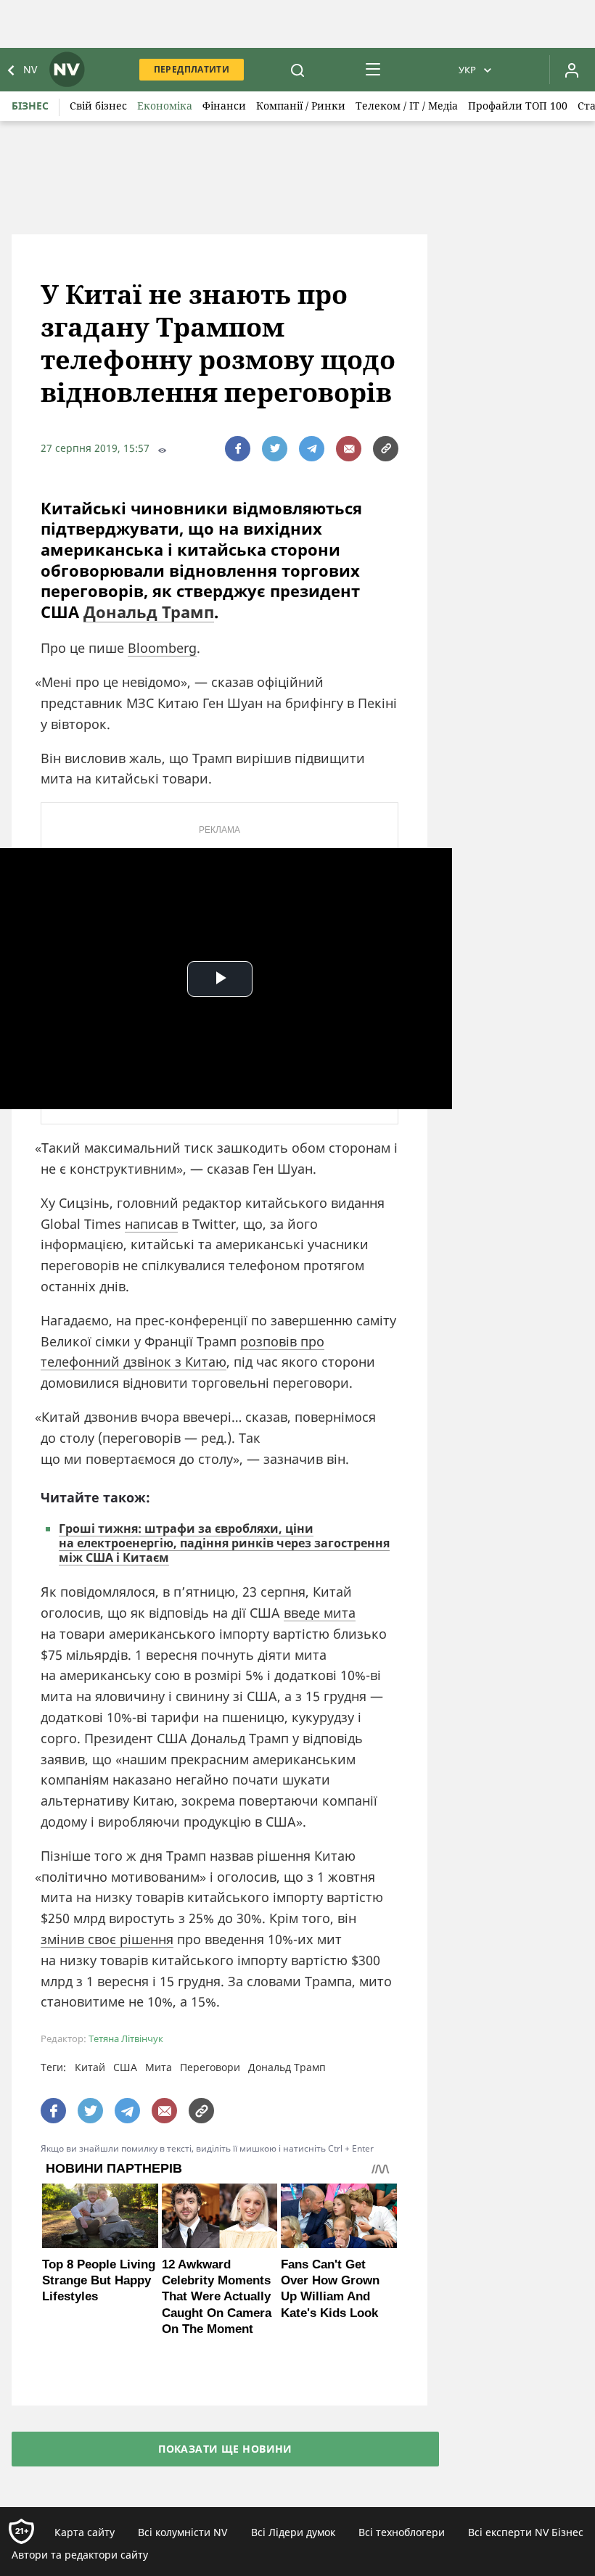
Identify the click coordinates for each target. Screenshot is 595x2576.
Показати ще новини (225, 2449)
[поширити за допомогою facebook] (238, 449)
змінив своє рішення (107, 1939)
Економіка (165, 106)
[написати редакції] (349, 449)
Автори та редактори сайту (80, 2555)
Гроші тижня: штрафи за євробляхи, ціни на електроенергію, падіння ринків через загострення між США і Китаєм (224, 1543)
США (125, 2067)
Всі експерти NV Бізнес (526, 2532)
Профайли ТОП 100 (518, 106)
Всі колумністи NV (182, 2532)
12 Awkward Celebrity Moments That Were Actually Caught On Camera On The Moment (217, 2296)
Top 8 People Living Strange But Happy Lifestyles (99, 2280)
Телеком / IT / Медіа (407, 106)
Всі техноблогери (402, 2532)
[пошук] (297, 70)
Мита (159, 2067)
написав (151, 1224)
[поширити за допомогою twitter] (275, 449)
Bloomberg (162, 648)
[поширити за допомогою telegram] (312, 449)
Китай (90, 2067)
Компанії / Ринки (301, 106)
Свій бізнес (98, 106)
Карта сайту (85, 2532)
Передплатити (192, 69)
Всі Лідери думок (293, 2532)
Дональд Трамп (149, 612)
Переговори (210, 2067)
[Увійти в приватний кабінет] (572, 70)
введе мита (320, 1613)
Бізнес (30, 106)
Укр (467, 70)
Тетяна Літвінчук (126, 2039)
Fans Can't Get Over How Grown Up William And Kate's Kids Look (330, 2288)
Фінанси (224, 106)
